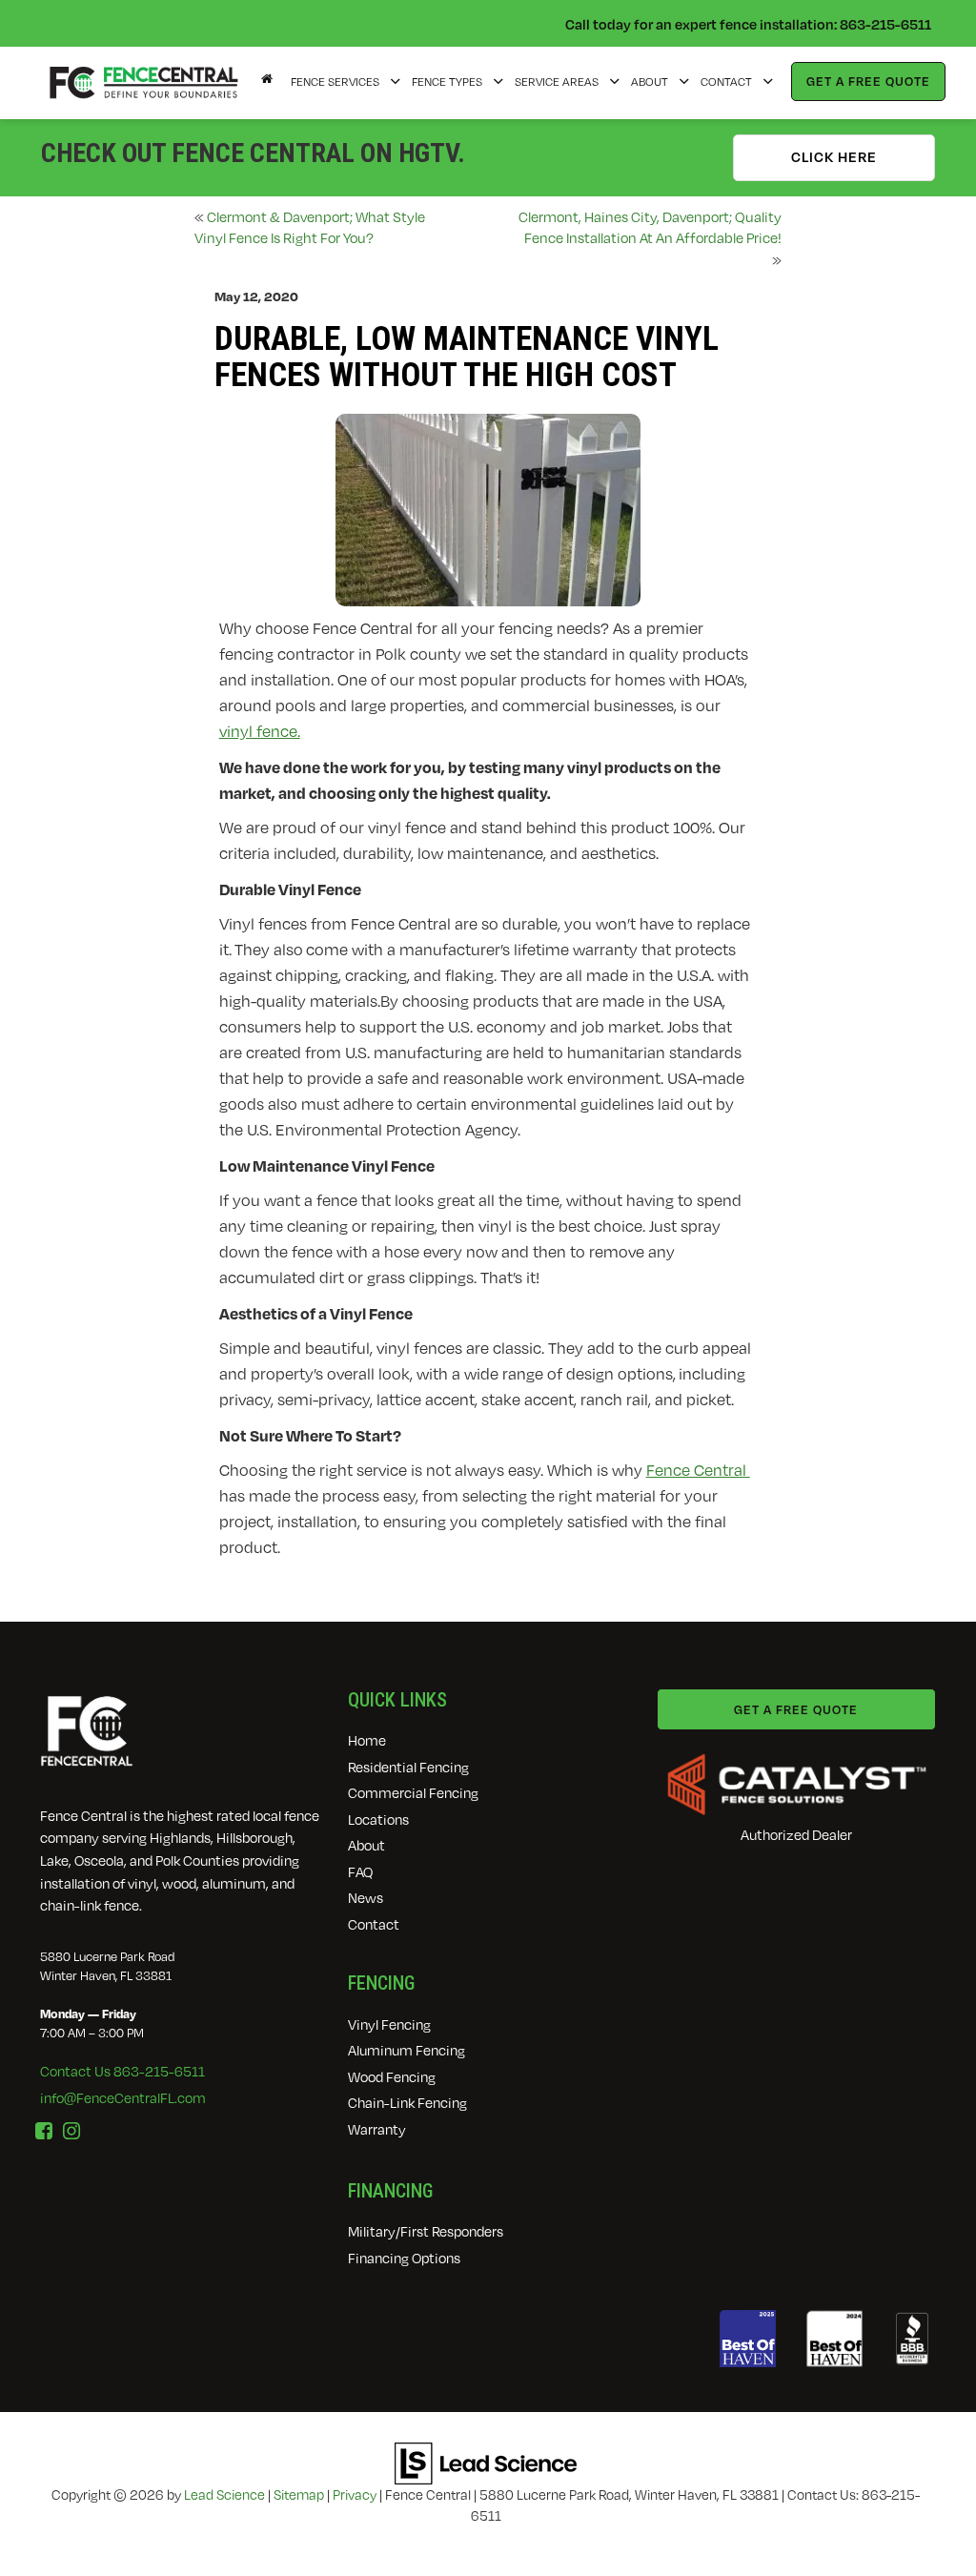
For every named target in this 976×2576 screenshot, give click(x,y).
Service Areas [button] (557, 82)
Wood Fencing (392, 2077)
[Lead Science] (486, 2462)
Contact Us (122, 2071)
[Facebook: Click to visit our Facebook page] (44, 2131)
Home (367, 1740)
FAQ (360, 1872)
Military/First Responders (426, 2231)
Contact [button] (726, 82)
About (366, 1845)
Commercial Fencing (413, 1793)
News (366, 1898)
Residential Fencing (408, 1767)
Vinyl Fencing (389, 2024)
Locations (378, 1820)
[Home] (267, 79)
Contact (374, 1924)
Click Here (834, 156)
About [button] (650, 82)
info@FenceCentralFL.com (123, 2098)
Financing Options (404, 2258)
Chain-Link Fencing (407, 2103)
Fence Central (698, 1470)
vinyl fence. (260, 731)
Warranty (377, 2129)
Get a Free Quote (868, 81)
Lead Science (224, 2494)
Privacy (355, 2494)
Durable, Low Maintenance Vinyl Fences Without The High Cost (467, 358)
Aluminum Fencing (407, 2050)
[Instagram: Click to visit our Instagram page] (71, 2131)
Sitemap (299, 2494)
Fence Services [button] (335, 82)
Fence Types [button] (447, 82)
